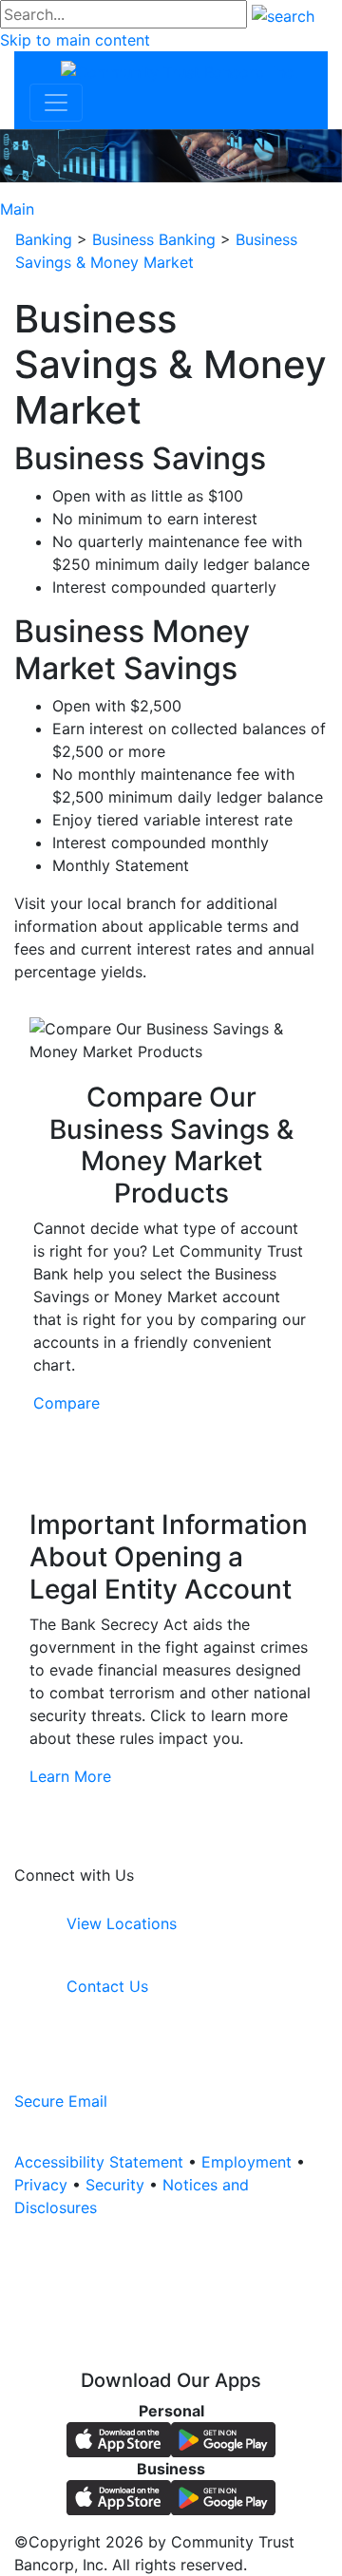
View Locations (119, 1923)
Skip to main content (75, 40)
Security (115, 2185)
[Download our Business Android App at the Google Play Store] (223, 2496)
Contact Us (105, 1986)
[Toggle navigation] (56, 103)
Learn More (70, 1776)
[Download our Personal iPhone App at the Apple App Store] (119, 2438)
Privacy (41, 2185)
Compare (66, 1403)
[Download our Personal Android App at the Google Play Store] (223, 2438)
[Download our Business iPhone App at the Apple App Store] (119, 2496)
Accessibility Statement (99, 2162)
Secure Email (61, 2101)
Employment (247, 2162)
